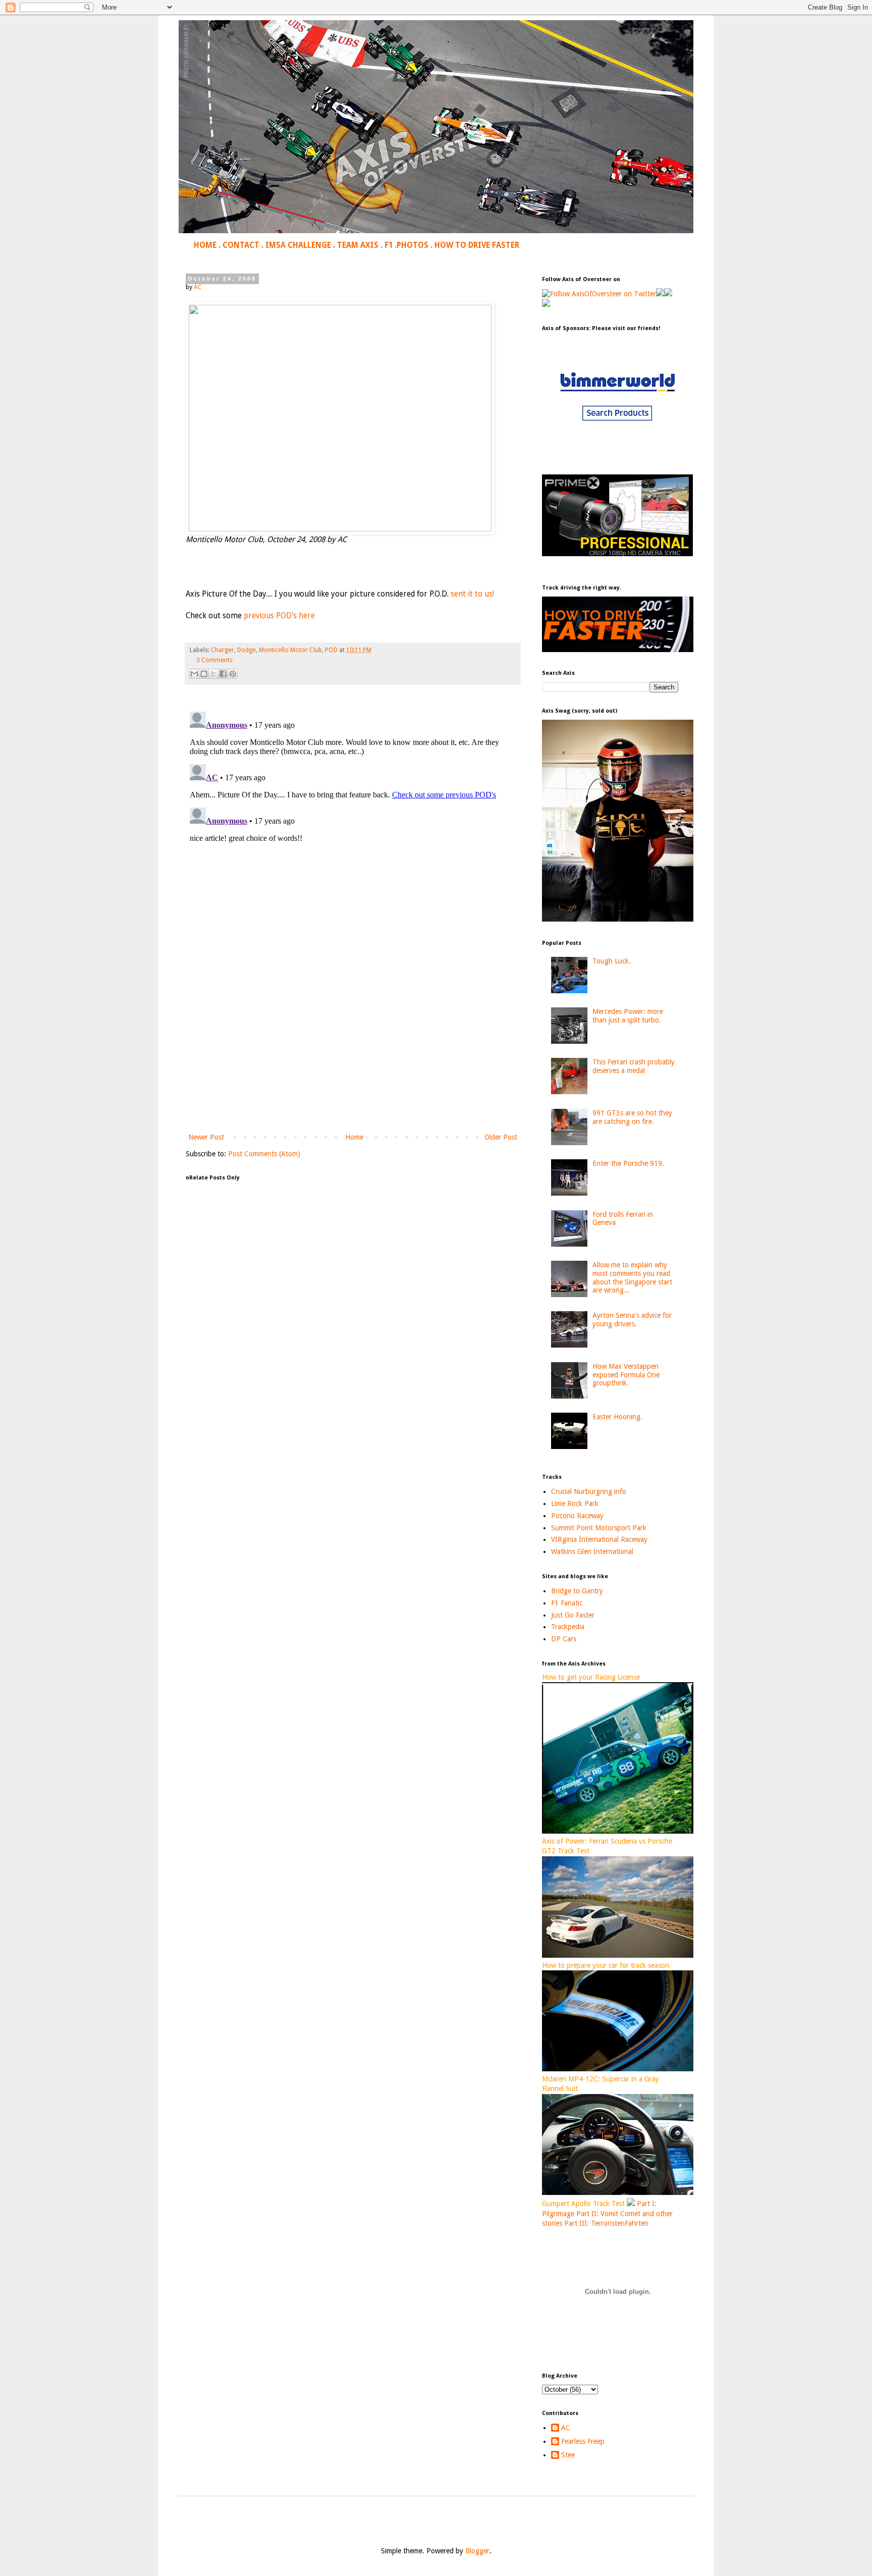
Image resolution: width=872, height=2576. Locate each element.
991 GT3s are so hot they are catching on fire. (632, 1117)
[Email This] (194, 674)
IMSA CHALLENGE (298, 245)
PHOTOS (413, 245)
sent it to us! (472, 594)
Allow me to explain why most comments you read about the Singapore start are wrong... (632, 1277)
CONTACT (241, 245)
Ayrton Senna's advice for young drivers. (632, 1320)
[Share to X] (213, 674)
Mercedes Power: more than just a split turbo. (628, 1016)
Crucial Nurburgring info (589, 1491)
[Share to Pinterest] (233, 674)
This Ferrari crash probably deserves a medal (634, 1066)
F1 (389, 245)
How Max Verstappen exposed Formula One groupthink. (626, 1375)
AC (566, 2428)
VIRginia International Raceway (599, 1539)
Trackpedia (568, 1627)
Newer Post (206, 1137)
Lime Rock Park (575, 1504)
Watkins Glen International (592, 1551)
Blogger (477, 2551)
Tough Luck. (612, 961)
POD (331, 650)
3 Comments (214, 660)
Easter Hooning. (617, 1417)
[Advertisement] (353, 1048)
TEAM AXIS (358, 245)
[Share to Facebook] (223, 674)
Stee (568, 2455)
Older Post (501, 1137)
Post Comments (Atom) (264, 1154)
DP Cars (564, 1639)
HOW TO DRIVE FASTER (477, 245)
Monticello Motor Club (290, 650)
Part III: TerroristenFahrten (606, 2223)
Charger (223, 650)
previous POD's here (279, 616)
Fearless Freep (583, 2441)
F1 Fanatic (567, 1603)
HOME (205, 245)
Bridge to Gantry (577, 1591)
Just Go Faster (573, 1615)
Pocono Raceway (577, 1516)
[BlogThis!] (204, 674)
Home (354, 1137)
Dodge (247, 650)
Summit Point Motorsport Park (599, 1528)
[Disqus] (353, 834)
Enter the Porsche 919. (628, 1163)
